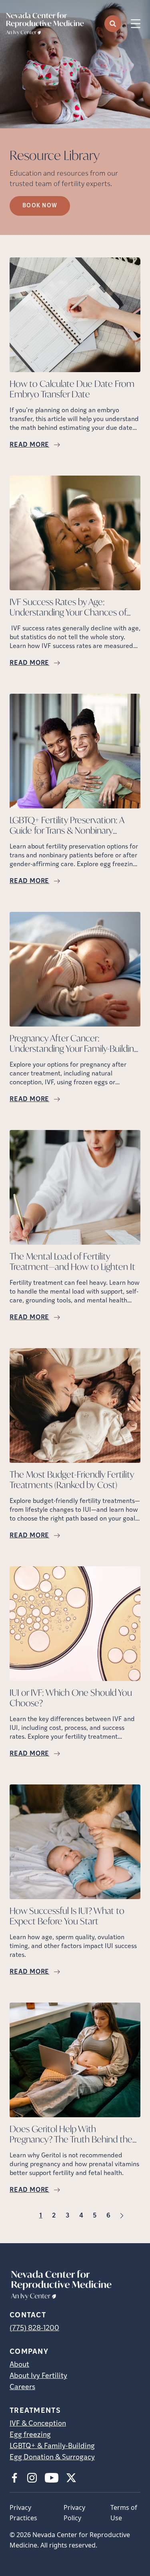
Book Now (40, 206)
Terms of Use (124, 2513)
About (19, 2365)
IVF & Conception (38, 2424)
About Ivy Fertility (38, 2376)
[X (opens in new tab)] (71, 2478)
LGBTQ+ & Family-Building (52, 2446)
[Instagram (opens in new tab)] (32, 2478)
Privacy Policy (74, 2513)
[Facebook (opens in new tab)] (14, 2478)
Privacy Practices (23, 2513)
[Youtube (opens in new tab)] (52, 2478)
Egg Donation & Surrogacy (52, 2458)
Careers (22, 2388)
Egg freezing (30, 2435)
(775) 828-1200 (34, 2329)
